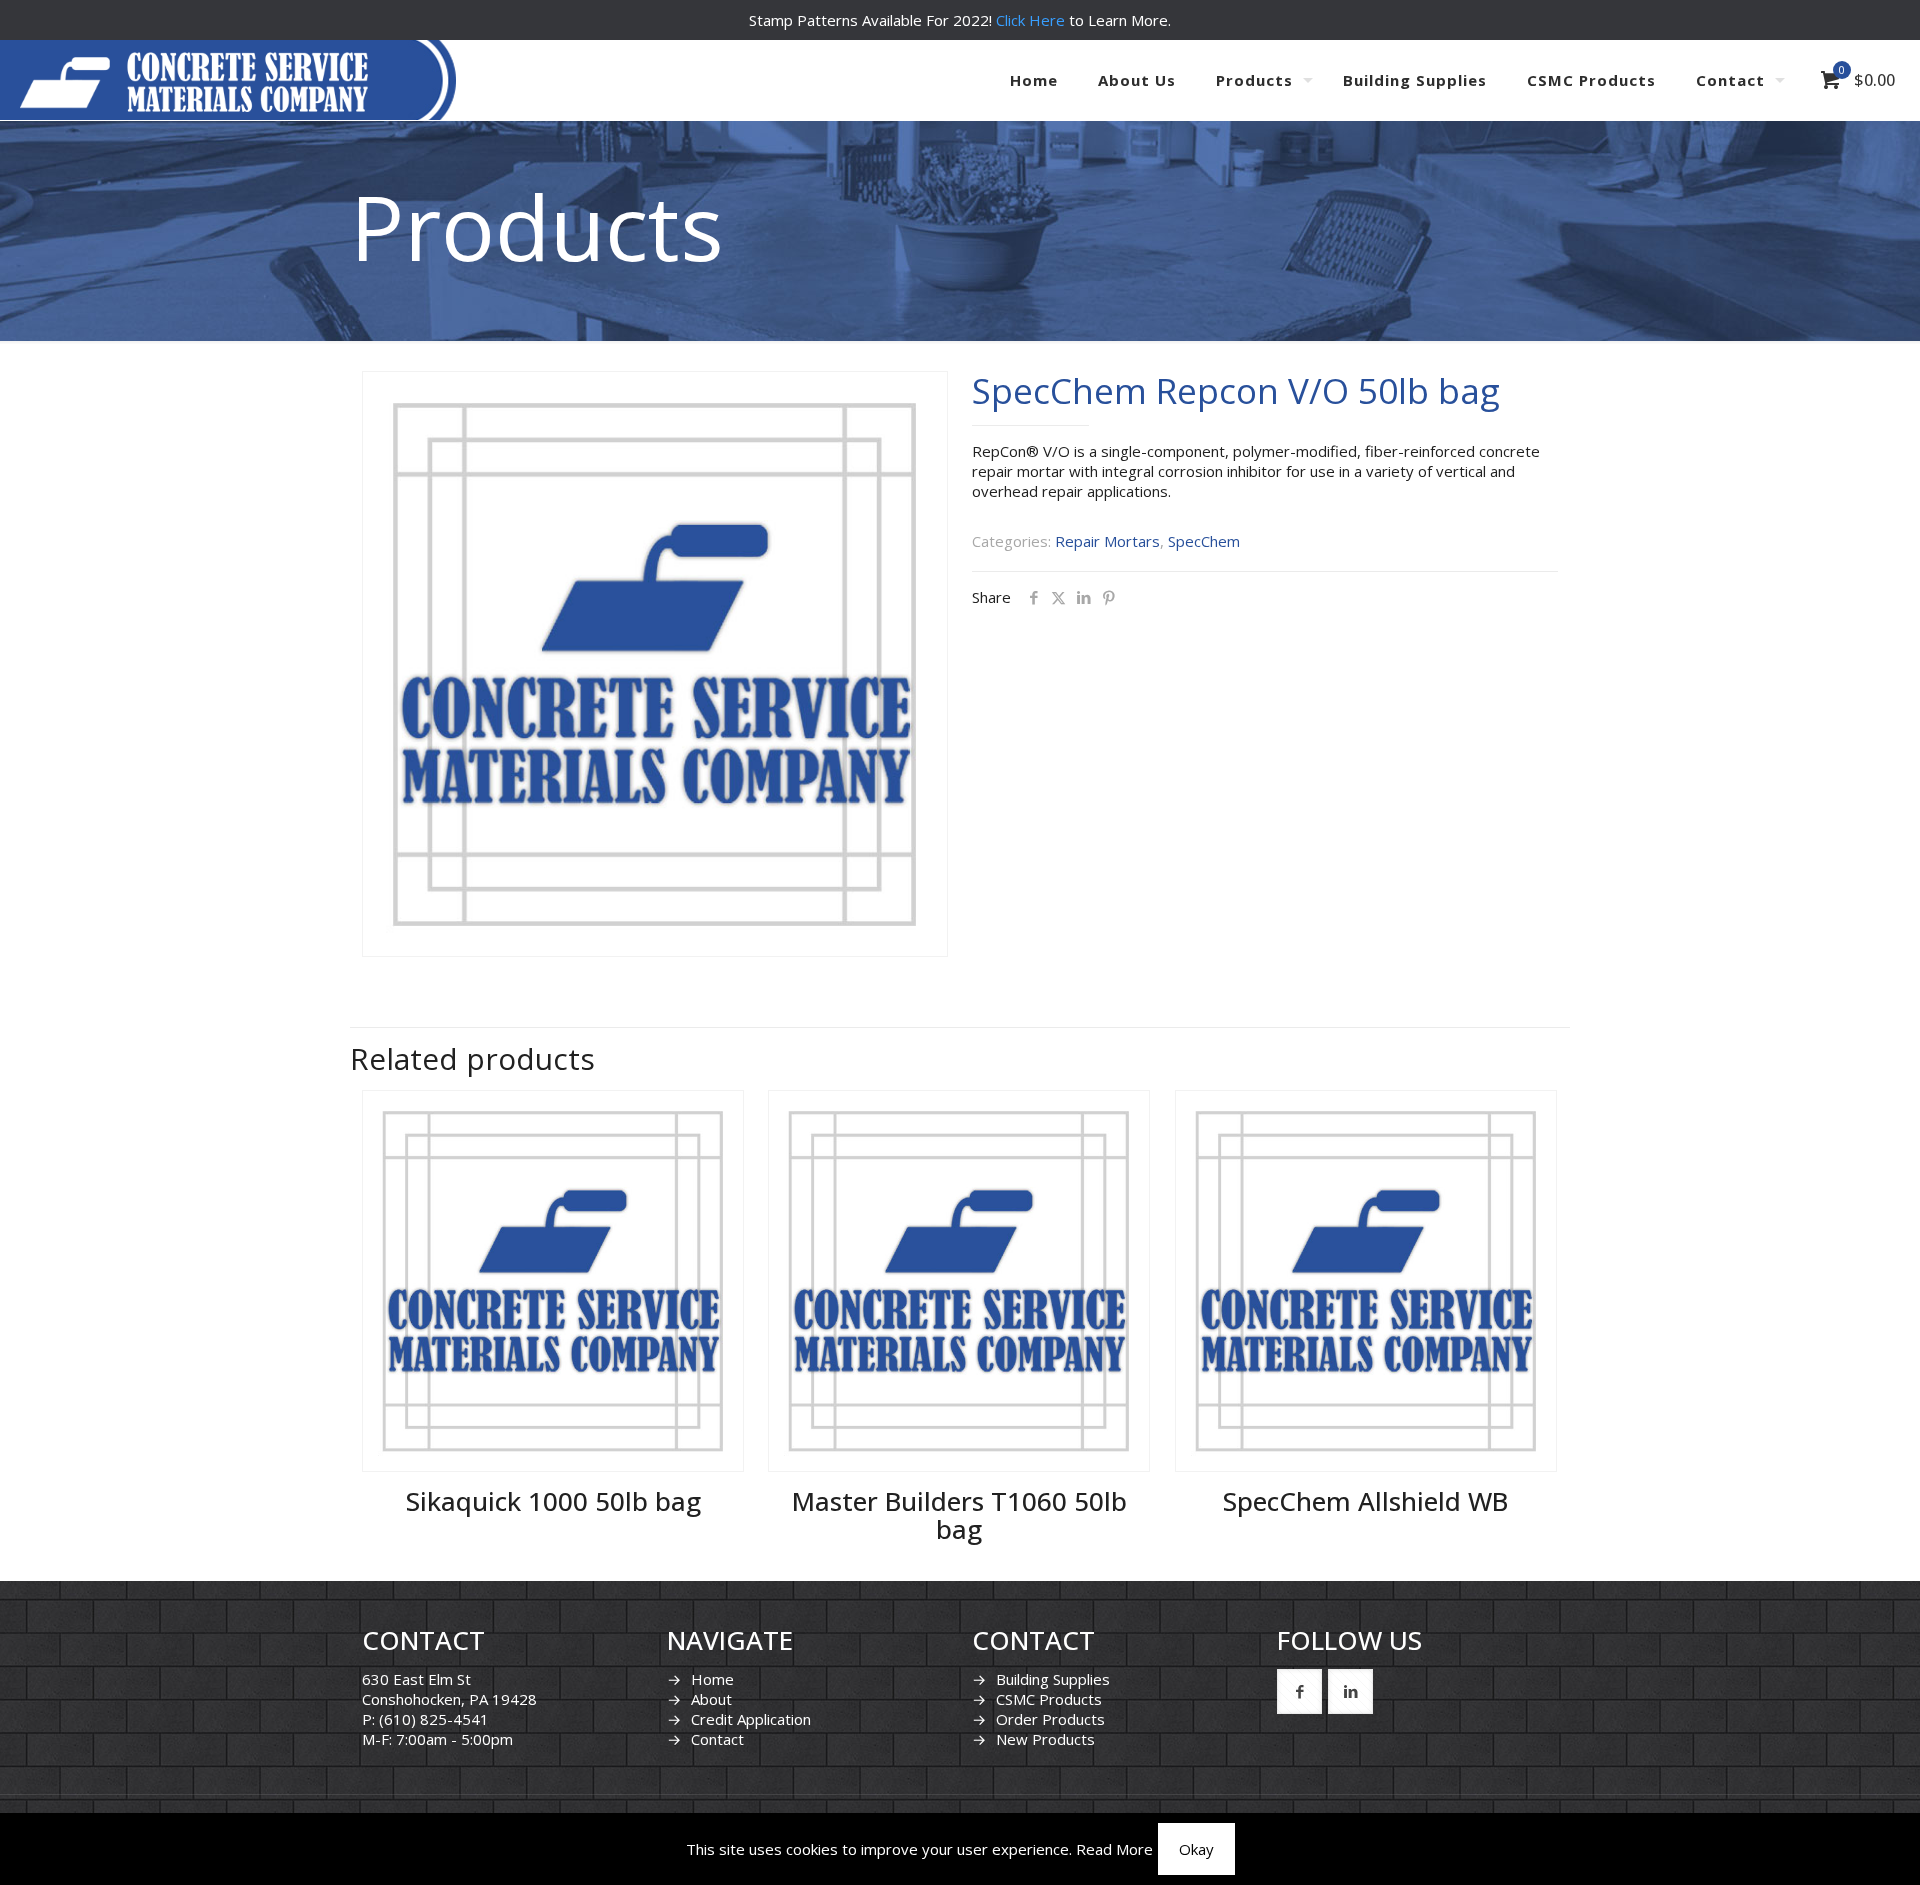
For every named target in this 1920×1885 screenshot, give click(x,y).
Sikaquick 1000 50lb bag (553, 1501)
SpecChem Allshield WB (1365, 1501)
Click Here (1030, 20)
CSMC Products (1049, 1699)
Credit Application (751, 1719)
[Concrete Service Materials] (194, 80)
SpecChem (1204, 541)
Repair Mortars (1107, 541)
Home (712, 1679)
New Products (1045, 1739)
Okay (1196, 1849)
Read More (1114, 1849)
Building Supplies (1053, 1679)
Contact (717, 1739)
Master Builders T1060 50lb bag (959, 1515)
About (711, 1699)
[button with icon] (1299, 1691)
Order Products (1050, 1719)
